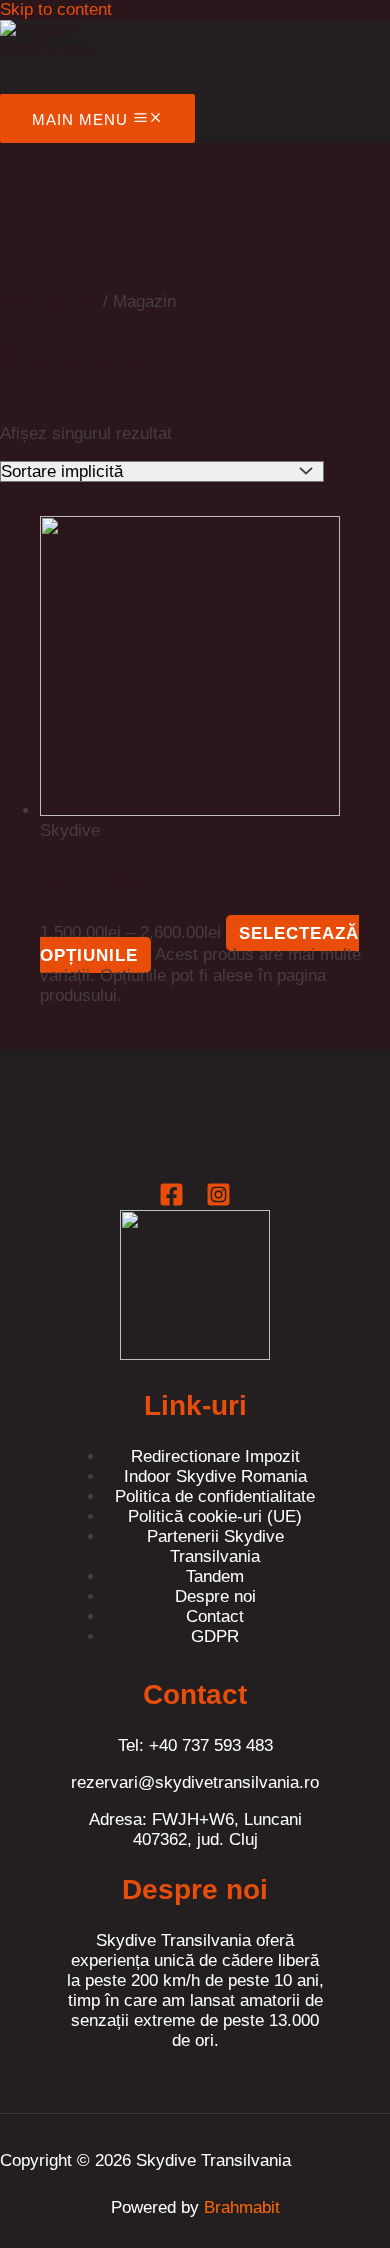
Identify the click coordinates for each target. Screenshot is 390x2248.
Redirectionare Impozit (215, 1456)
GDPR (215, 1636)
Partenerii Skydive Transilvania (215, 1546)
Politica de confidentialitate (215, 1496)
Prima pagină (49, 301)
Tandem (215, 1576)
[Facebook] (171, 1201)
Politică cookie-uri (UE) (215, 1516)
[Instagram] (218, 1201)
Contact (215, 1616)
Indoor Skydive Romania (215, 1476)
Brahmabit (242, 2207)
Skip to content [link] (56, 9)
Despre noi (215, 1596)
